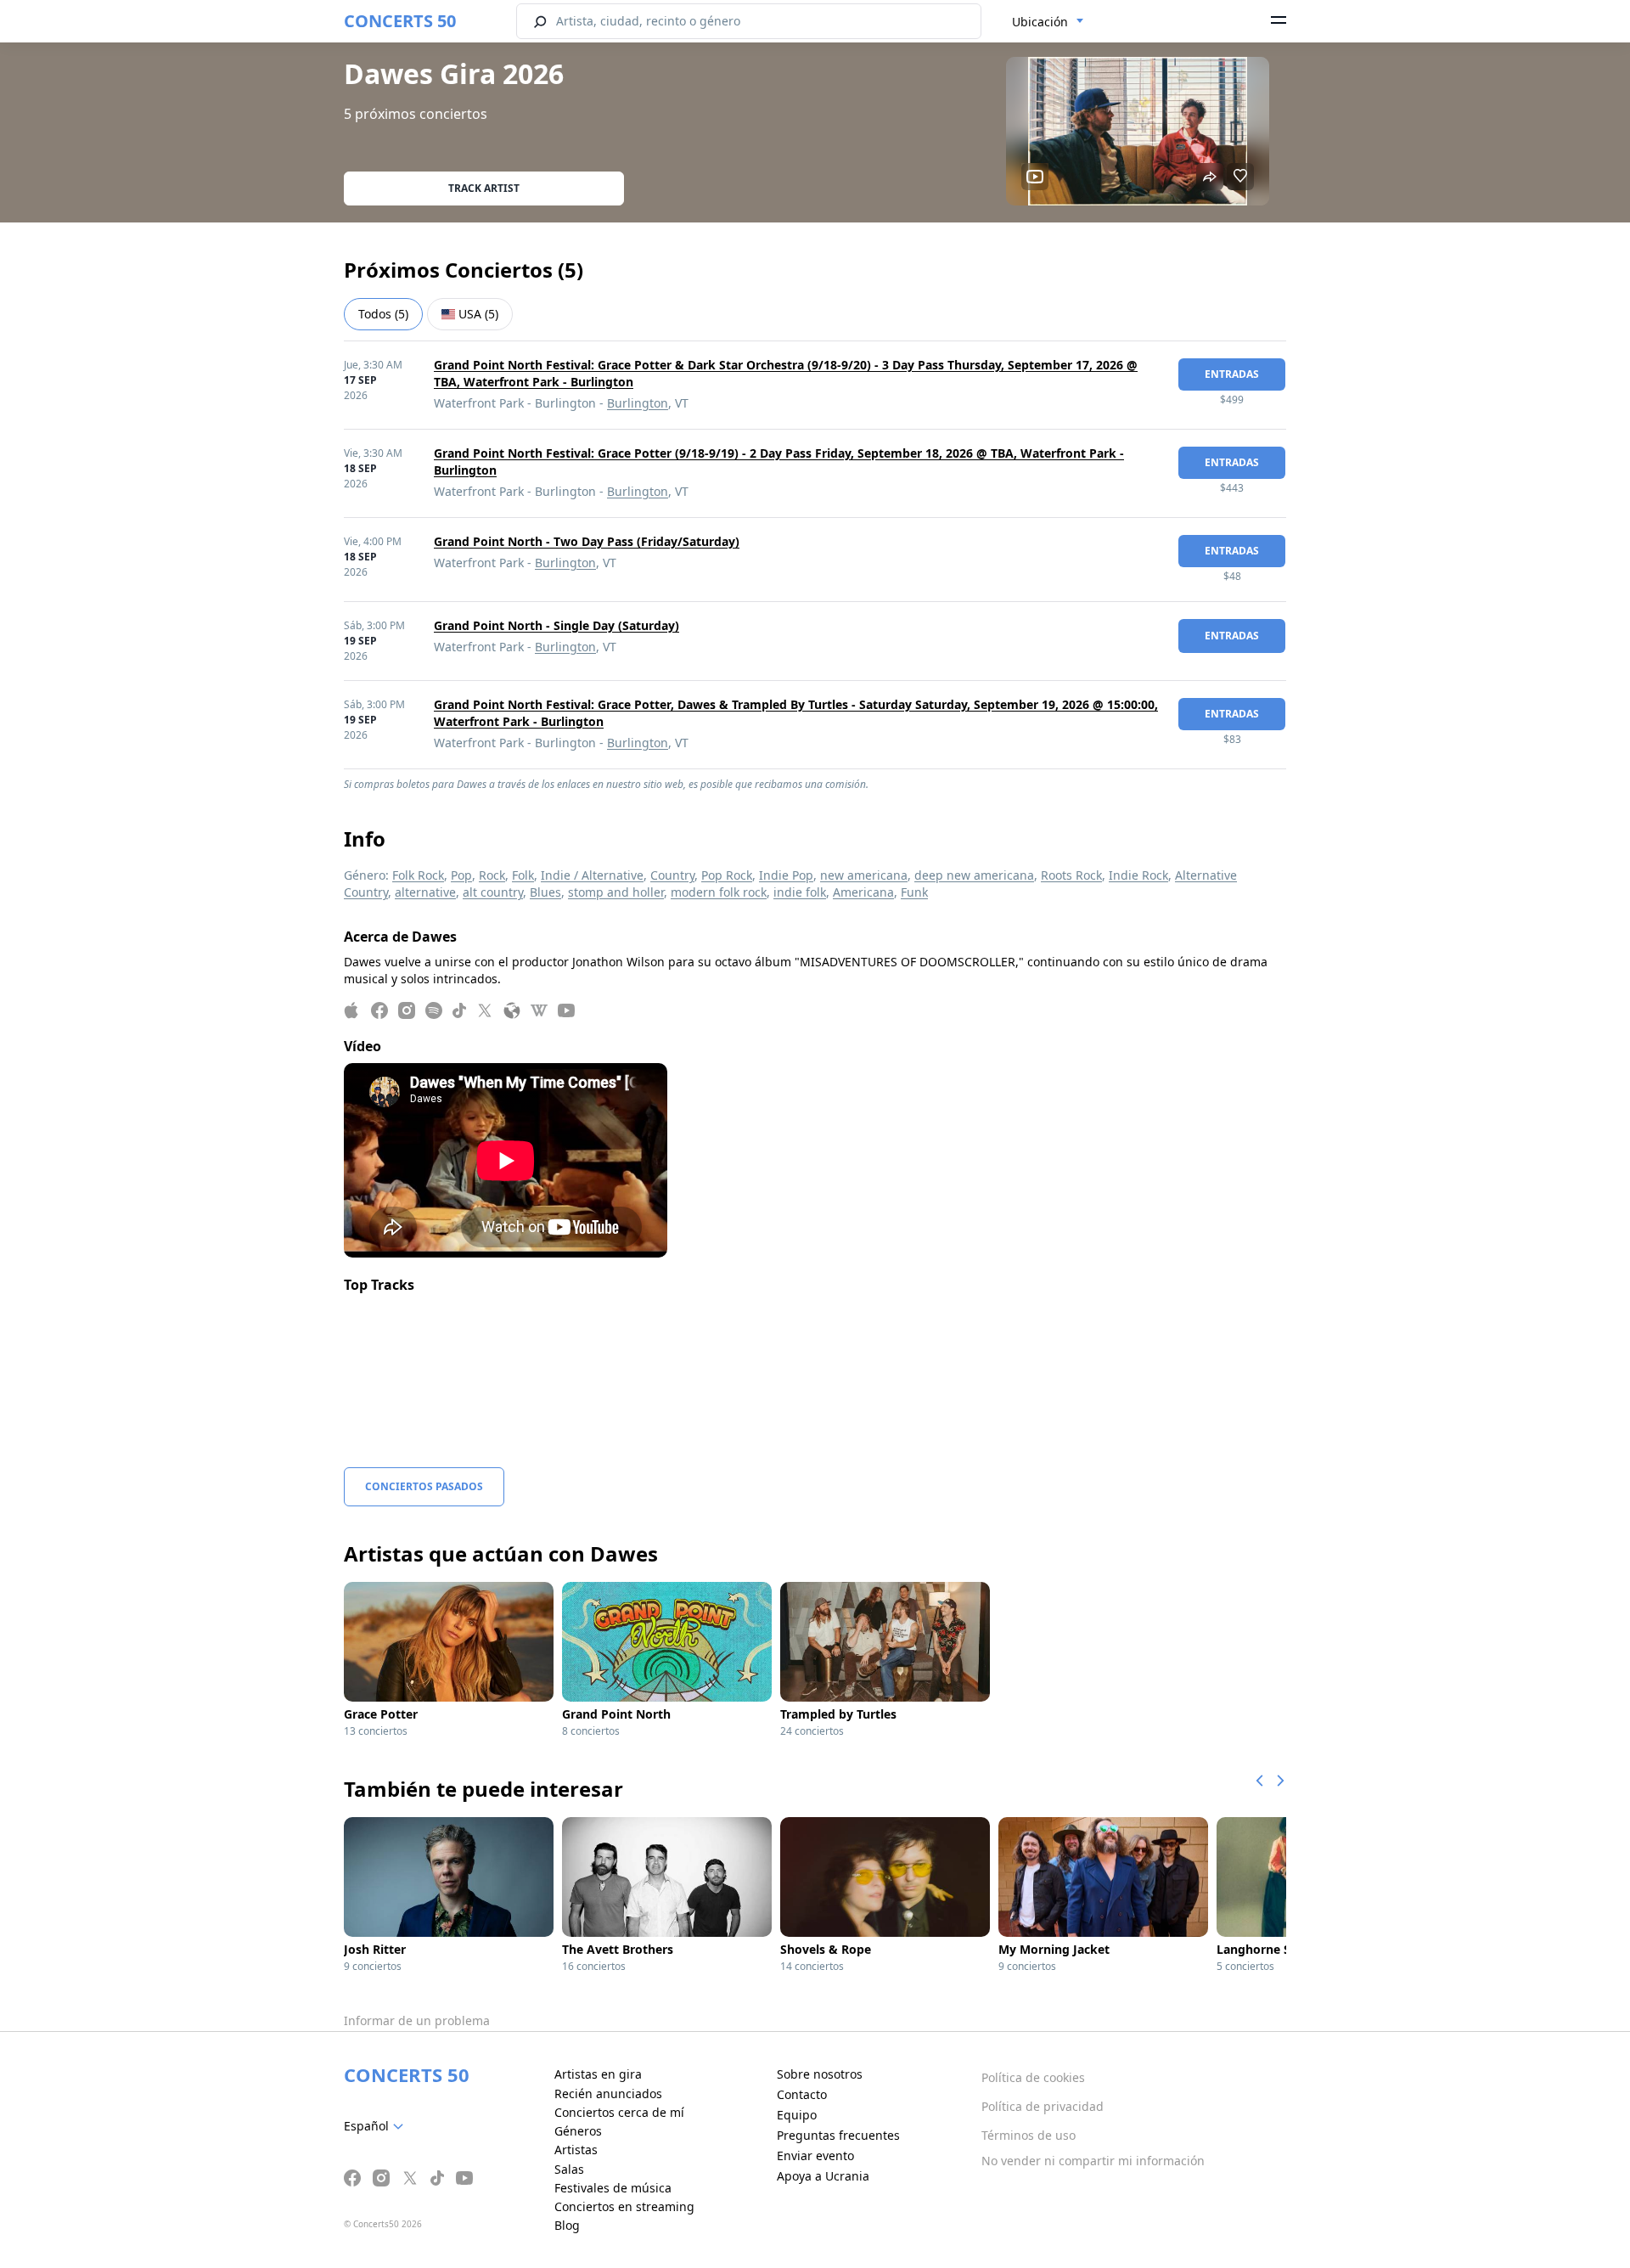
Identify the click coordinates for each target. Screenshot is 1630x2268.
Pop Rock (727, 875)
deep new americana (974, 875)
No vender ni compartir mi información (1093, 2161)
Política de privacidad (1043, 2106)
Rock (492, 875)
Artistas (576, 2150)
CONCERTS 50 (400, 21)
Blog (567, 2225)
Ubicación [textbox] (1040, 22)
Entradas (1232, 374)
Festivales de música (613, 2188)
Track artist (484, 188)
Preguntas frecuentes (838, 2135)
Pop (461, 875)
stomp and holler (616, 892)
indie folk (800, 892)
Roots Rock (1071, 875)
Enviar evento (815, 2155)
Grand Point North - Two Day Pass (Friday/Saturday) (587, 541)
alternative (425, 892)
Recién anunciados (608, 2094)
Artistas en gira (598, 2074)
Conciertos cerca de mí (619, 2112)
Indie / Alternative (592, 875)
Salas (569, 2169)
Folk (523, 875)
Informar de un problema (417, 2020)
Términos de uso (1029, 2135)
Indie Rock (1138, 875)
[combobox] (1048, 22)
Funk (914, 892)
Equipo (797, 2115)
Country (672, 875)
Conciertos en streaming (624, 2206)
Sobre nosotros (820, 2074)
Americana (863, 892)
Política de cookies (1033, 2077)
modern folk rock (719, 892)
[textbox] (377, 2126)
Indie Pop (786, 875)
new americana (864, 875)
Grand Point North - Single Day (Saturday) (556, 625)
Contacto (802, 2094)
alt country (493, 892)
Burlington (638, 403)
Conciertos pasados (424, 1486)
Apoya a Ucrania (823, 2176)
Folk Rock (418, 875)
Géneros (578, 2131)
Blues (545, 892)
